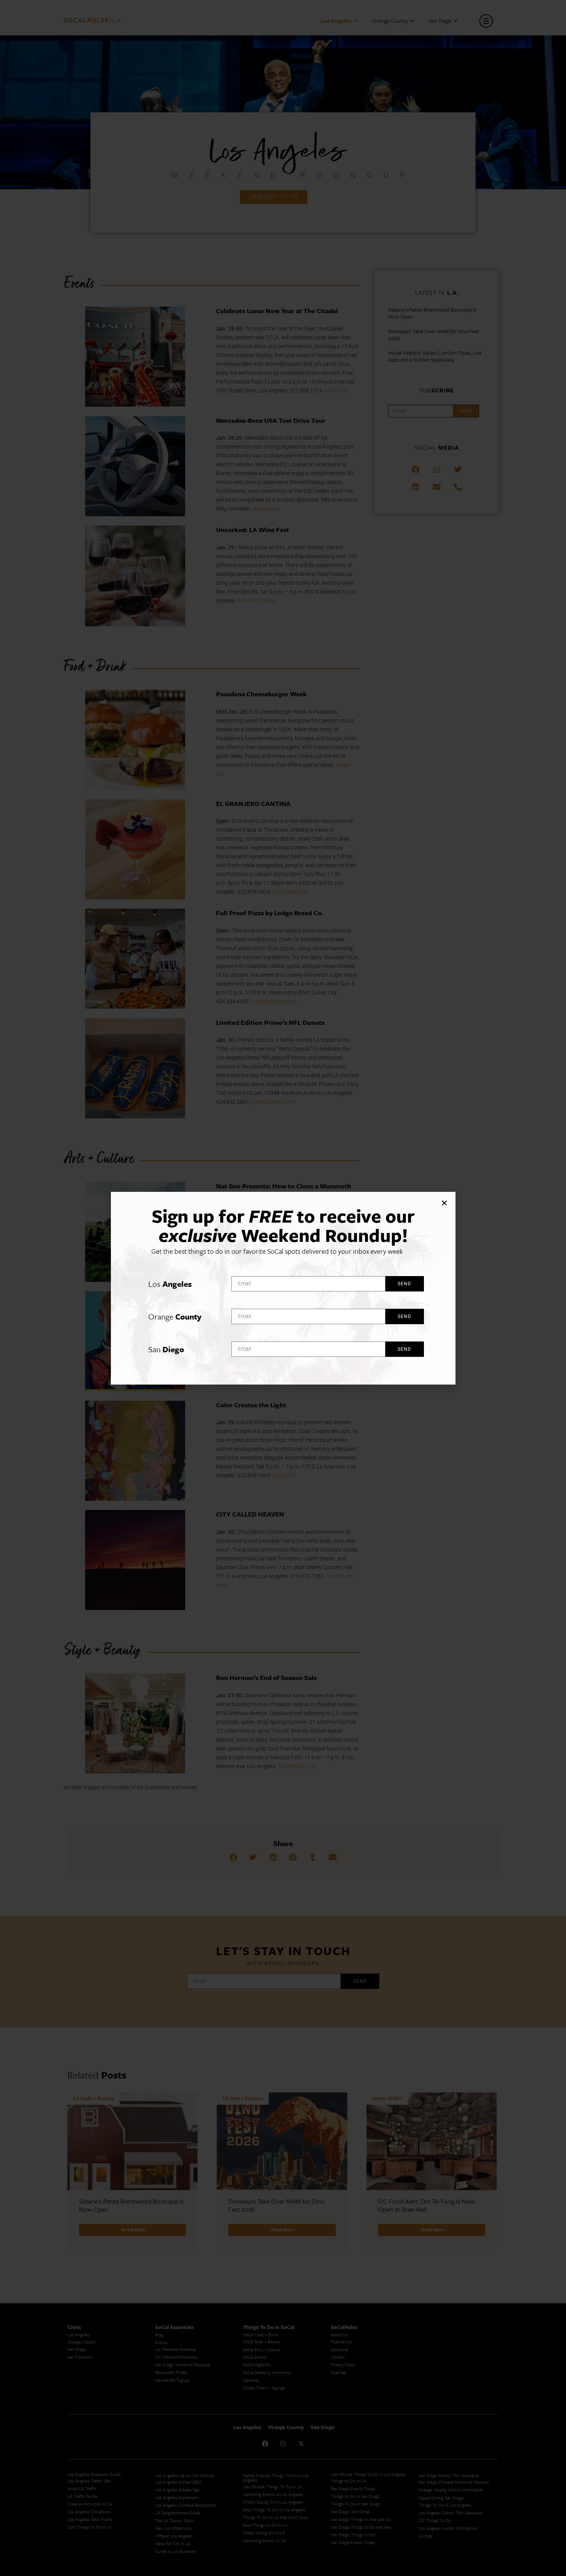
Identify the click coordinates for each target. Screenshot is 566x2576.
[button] (444, 1203)
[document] (283, 1288)
